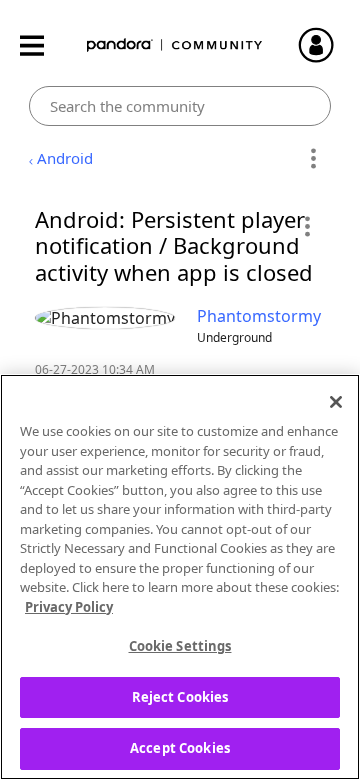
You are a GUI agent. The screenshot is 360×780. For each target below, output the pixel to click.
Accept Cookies (180, 748)
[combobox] (180, 106)
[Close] (336, 402)
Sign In (325, 45)
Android (65, 158)
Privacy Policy (69, 607)
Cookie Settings (180, 646)
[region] (180, 577)
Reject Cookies (180, 697)
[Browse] (42, 45)
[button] (306, 226)
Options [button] (312, 159)
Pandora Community (175, 45)
